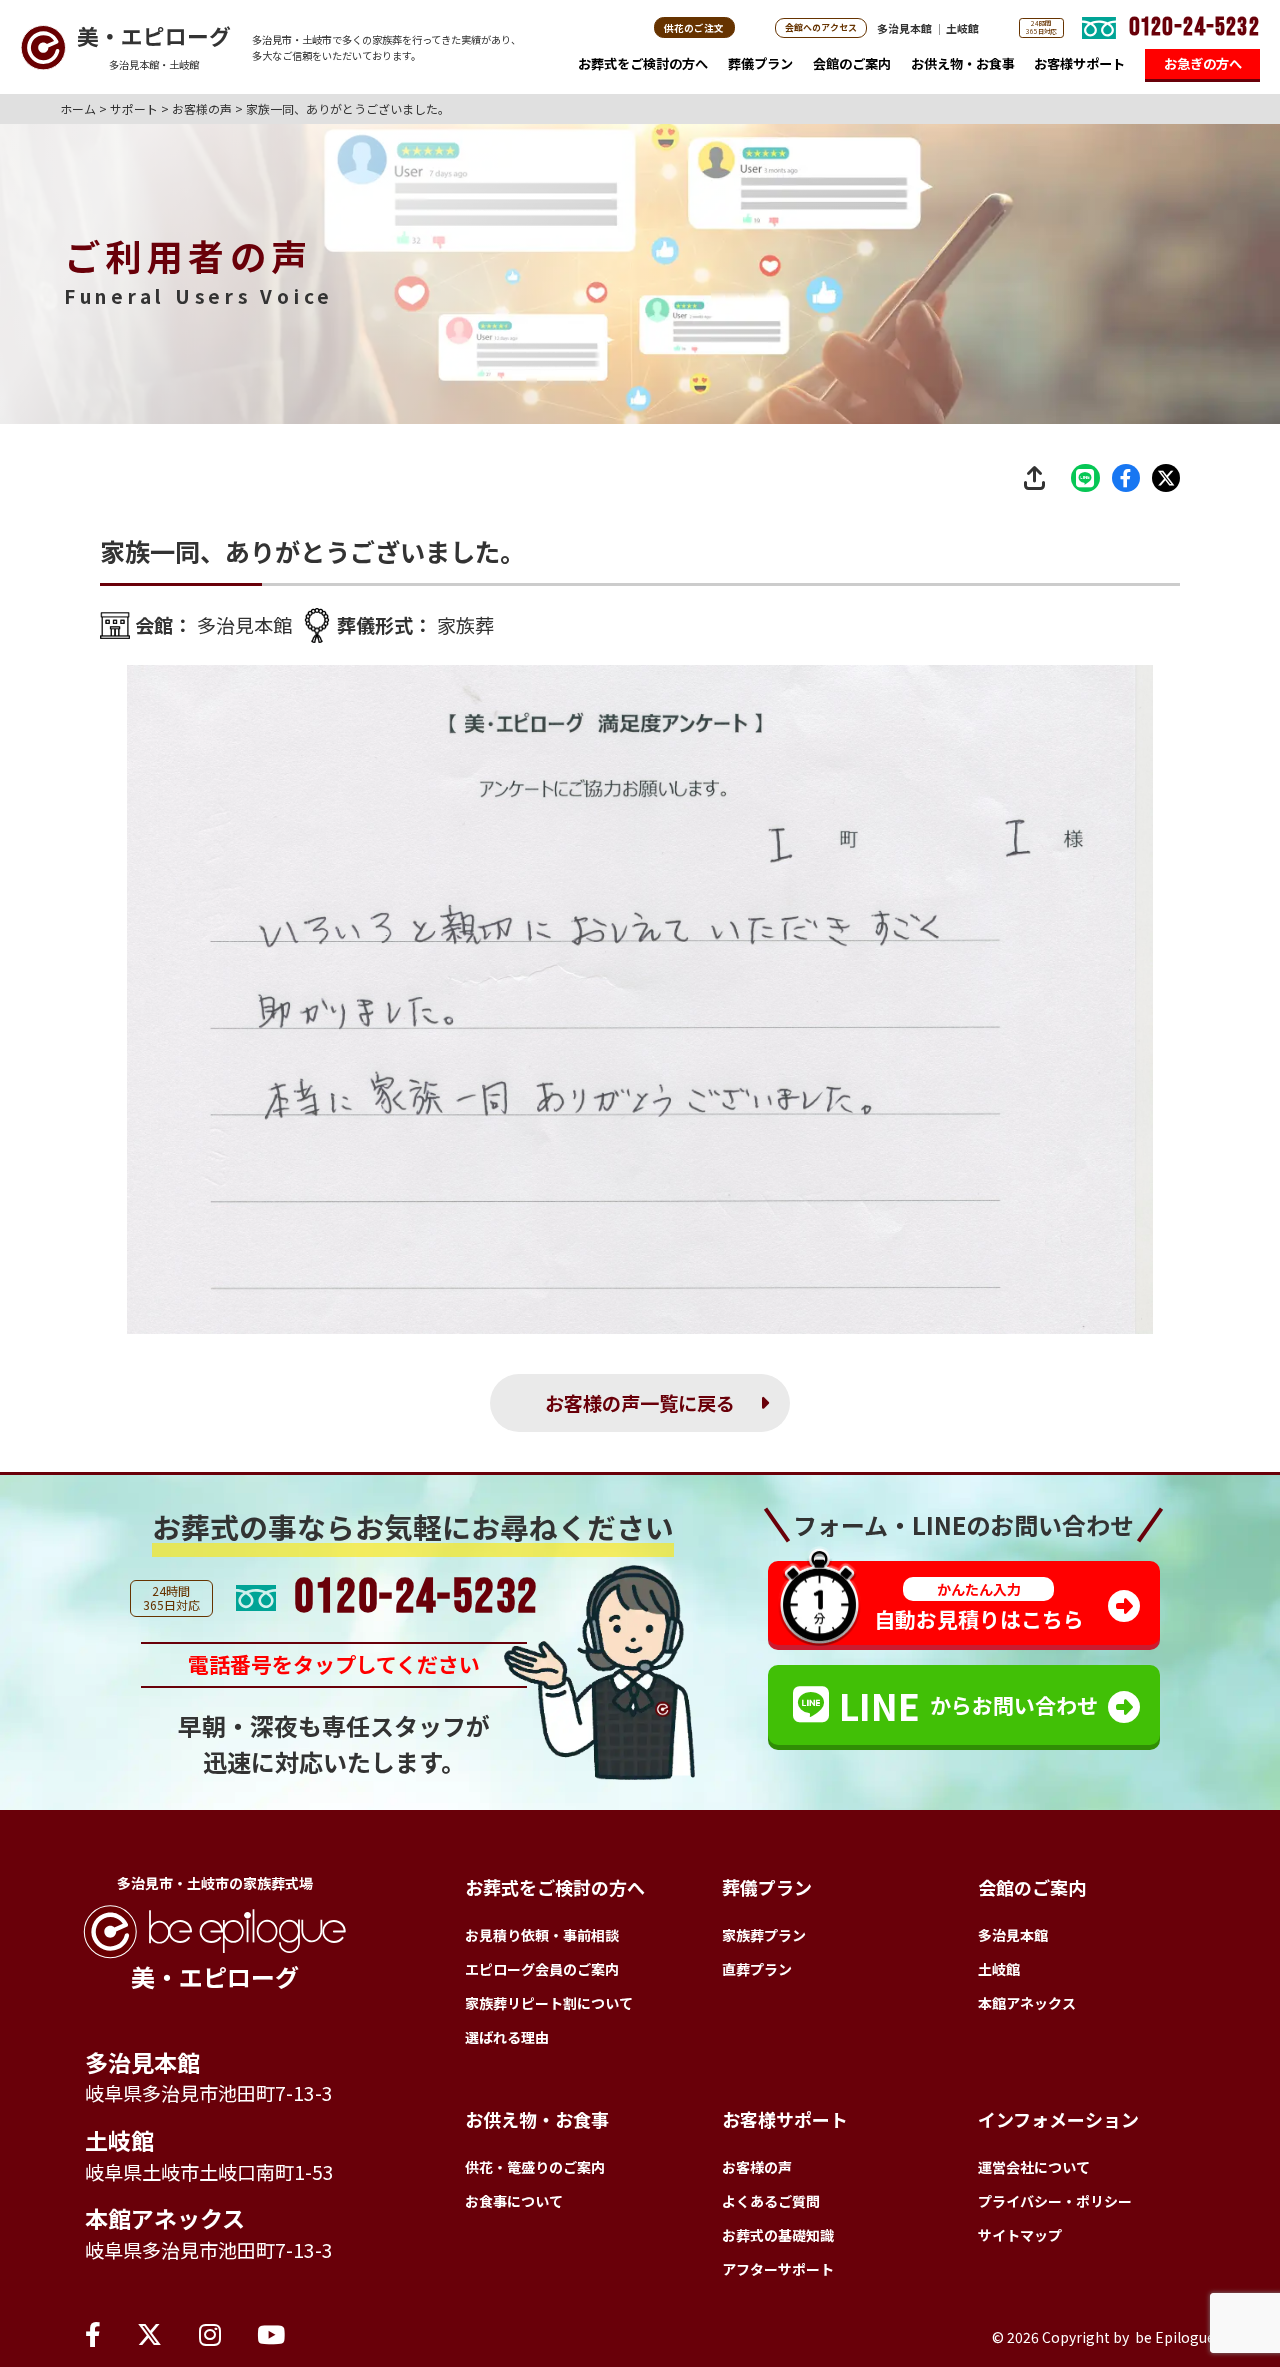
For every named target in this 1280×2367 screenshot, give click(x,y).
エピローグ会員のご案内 (542, 1969)
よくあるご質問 (771, 2201)
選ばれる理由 (507, 2037)
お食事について (514, 2201)
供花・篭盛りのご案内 (535, 2167)
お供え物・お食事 (963, 63)
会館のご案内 (852, 63)
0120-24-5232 (1194, 28)
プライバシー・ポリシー (1055, 2201)
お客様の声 (757, 2167)
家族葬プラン (764, 1935)
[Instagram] (210, 2333)
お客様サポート (1079, 63)
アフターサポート (778, 2269)
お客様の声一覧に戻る (640, 1403)
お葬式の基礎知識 (778, 2235)
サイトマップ (1020, 2235)
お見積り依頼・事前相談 (542, 1935)
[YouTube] (271, 2333)
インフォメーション (1058, 2119)
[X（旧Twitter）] (149, 2333)
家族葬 (465, 625)
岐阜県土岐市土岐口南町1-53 (209, 2172)
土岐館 (962, 28)
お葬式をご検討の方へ (643, 63)
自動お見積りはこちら (979, 1606)
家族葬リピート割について (549, 2003)
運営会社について (1034, 2167)
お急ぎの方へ (1203, 63)
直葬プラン (757, 1969)
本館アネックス (165, 2218)
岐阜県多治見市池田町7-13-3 (209, 2093)
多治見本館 (904, 28)
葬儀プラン (760, 63)
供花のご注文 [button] (694, 28)
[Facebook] (93, 2333)
